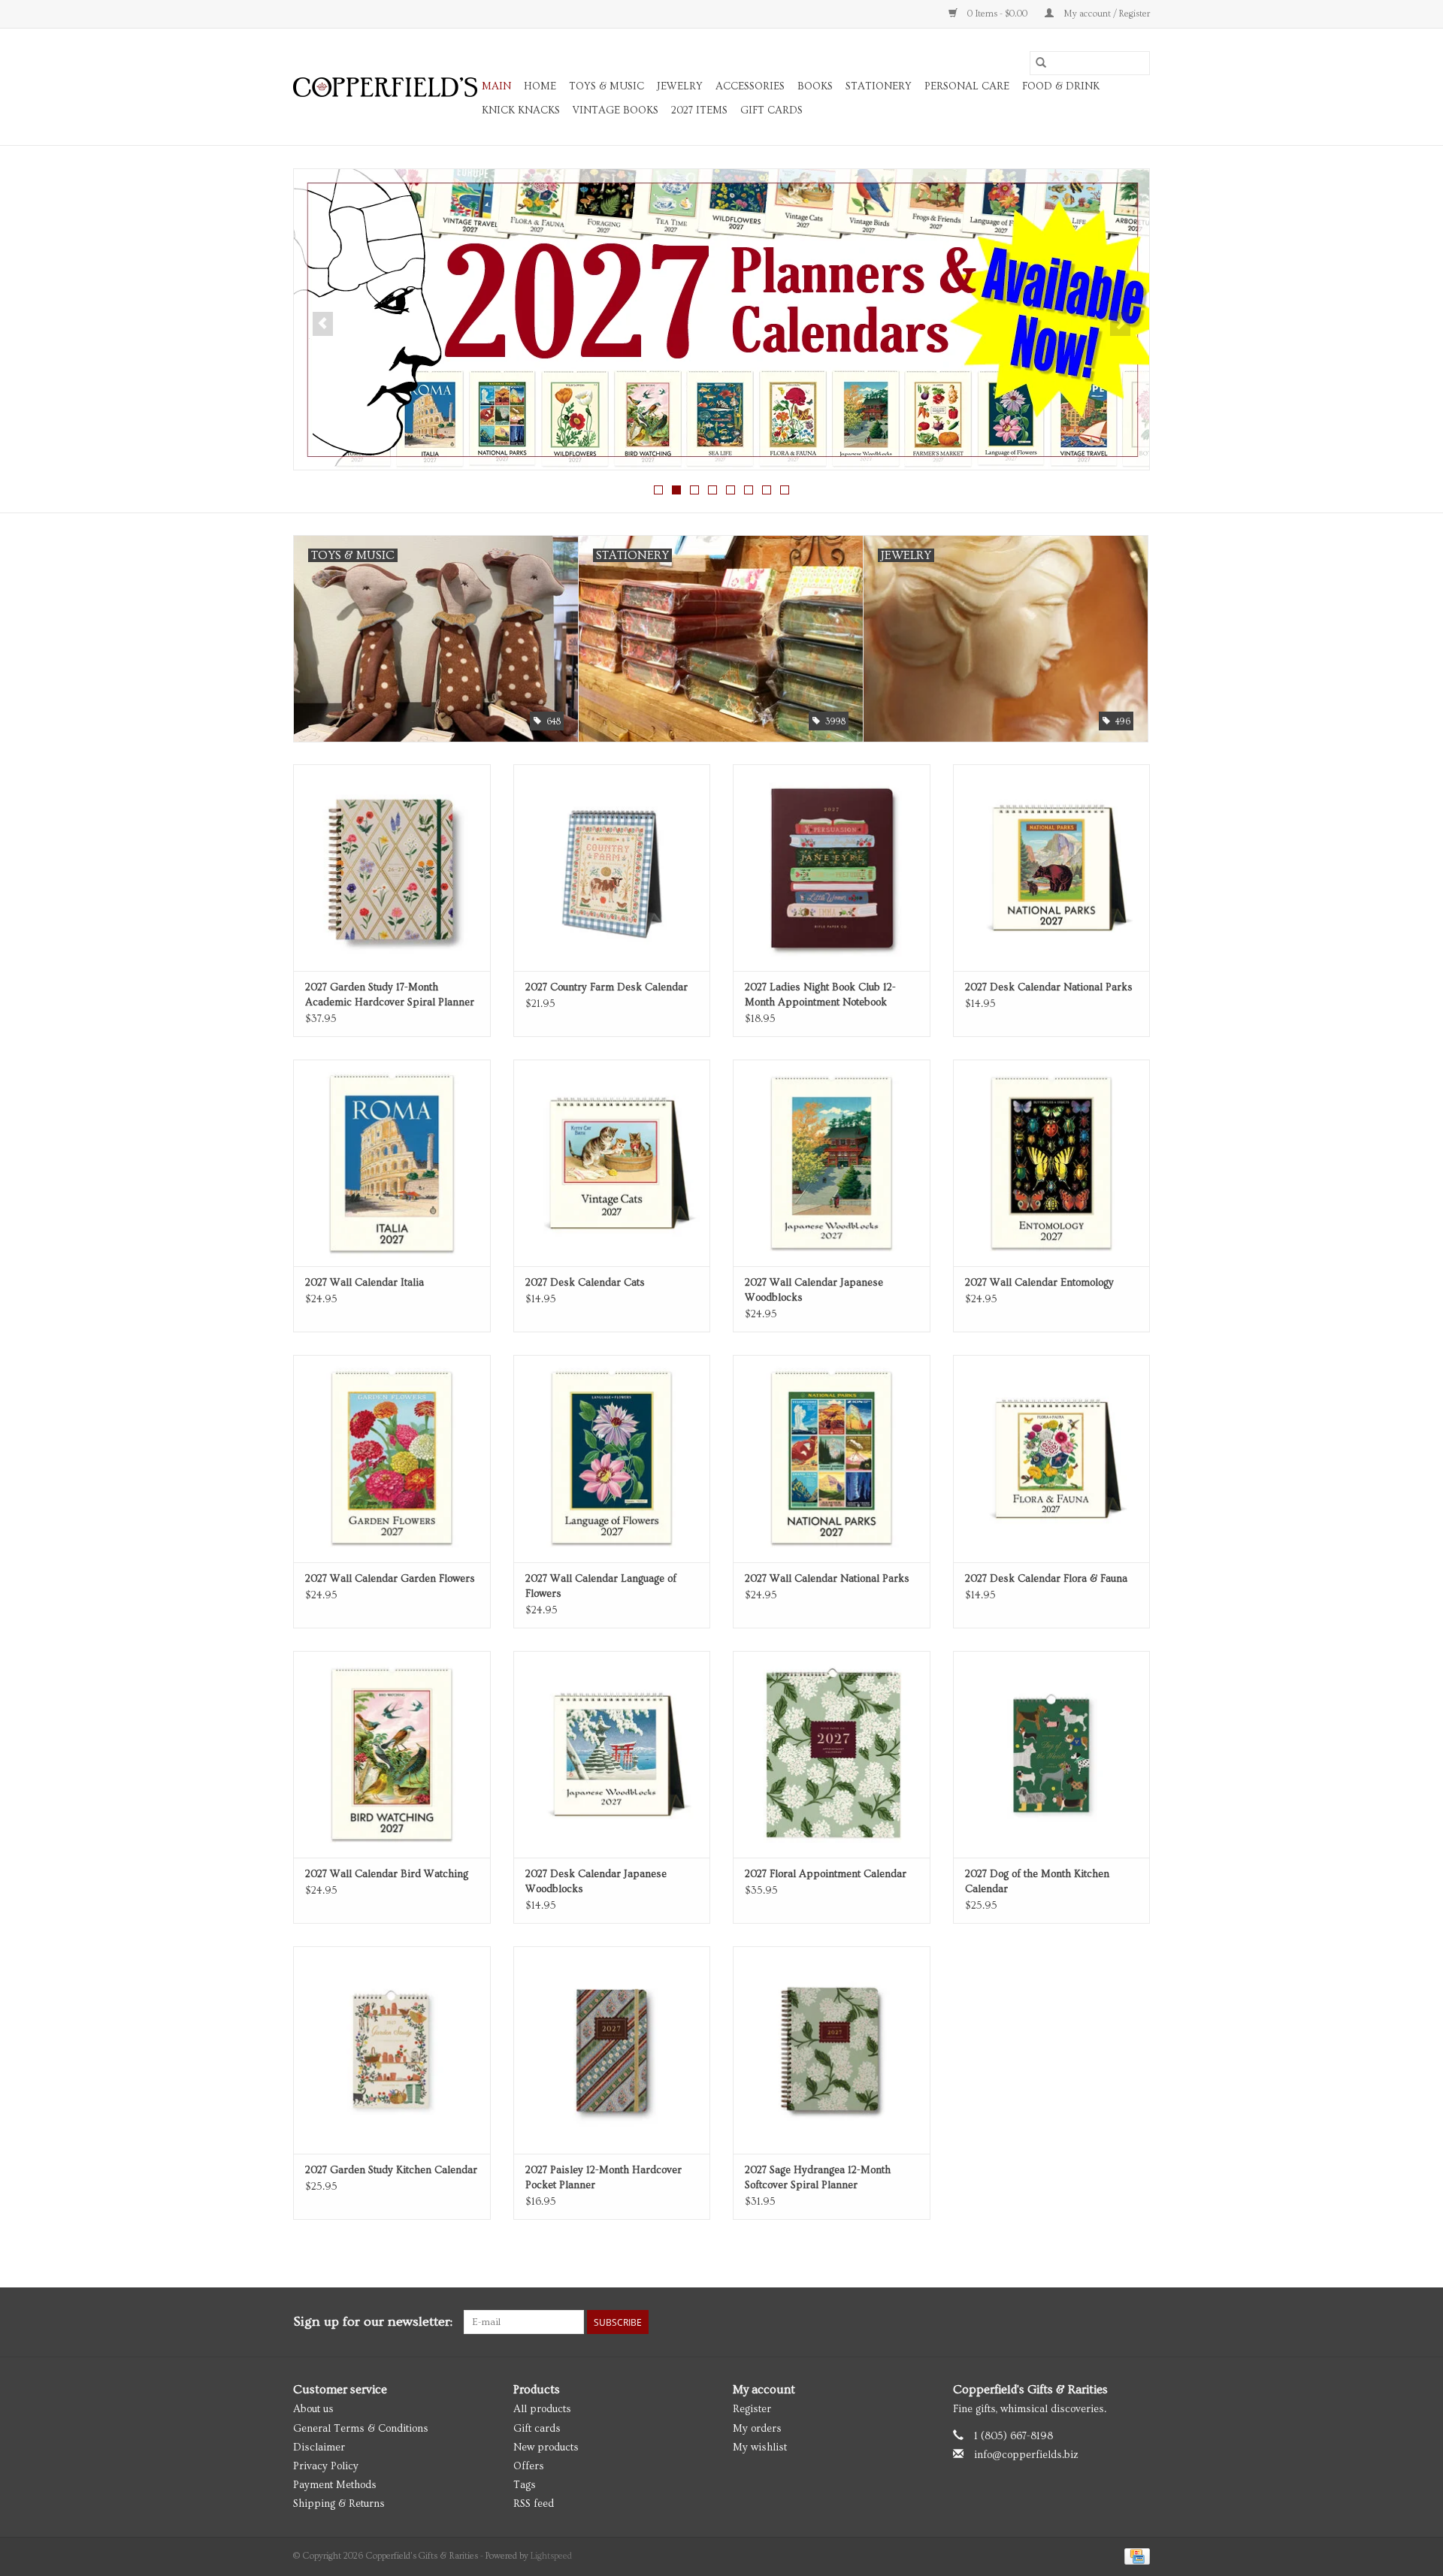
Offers (529, 2466)
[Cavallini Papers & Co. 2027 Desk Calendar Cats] (612, 1163)
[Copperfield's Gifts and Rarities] (385, 87)
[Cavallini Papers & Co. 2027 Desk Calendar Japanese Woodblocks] (612, 1754)
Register (752, 2409)
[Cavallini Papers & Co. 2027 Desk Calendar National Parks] (1052, 868)
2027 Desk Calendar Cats (585, 1283)
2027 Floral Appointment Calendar (826, 1874)
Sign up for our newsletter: (373, 2322)
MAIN (496, 86)
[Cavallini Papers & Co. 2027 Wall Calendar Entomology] (1052, 1163)
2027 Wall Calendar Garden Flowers (390, 1579)
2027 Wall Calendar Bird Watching (387, 1874)
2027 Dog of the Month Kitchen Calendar (1037, 1882)
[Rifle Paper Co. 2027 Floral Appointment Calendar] (832, 1754)
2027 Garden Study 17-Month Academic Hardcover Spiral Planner (390, 995)
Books (815, 86)
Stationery (879, 86)
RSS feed (534, 2504)
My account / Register (1106, 14)
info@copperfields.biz (1026, 2455)
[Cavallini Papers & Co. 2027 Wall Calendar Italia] (392, 1163)
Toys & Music (607, 86)
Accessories (750, 86)
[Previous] (323, 324)
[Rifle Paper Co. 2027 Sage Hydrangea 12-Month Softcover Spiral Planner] (832, 2050)
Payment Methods (335, 2485)
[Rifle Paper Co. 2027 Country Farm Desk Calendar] (612, 868)
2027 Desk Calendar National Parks (1049, 987)
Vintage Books (616, 110)
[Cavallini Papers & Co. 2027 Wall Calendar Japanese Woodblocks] (832, 1163)
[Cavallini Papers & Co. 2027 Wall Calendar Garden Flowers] (392, 1458)
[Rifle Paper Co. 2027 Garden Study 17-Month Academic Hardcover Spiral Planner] (392, 868)
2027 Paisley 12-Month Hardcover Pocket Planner (604, 2178)
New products (546, 2448)
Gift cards (771, 110)
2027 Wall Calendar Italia (365, 1283)
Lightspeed (551, 2556)
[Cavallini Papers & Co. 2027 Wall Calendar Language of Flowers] (612, 1458)
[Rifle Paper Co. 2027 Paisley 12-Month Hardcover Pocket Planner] (612, 2050)
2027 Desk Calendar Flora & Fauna (1046, 1579)
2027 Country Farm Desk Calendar (607, 987)
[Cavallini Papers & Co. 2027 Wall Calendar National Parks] (832, 1458)
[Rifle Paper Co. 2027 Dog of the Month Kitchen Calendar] (1052, 1754)
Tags (525, 2485)
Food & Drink (1061, 86)
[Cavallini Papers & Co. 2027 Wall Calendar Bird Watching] (392, 1754)
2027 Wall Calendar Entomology (1039, 1283)
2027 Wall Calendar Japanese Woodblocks (814, 1290)
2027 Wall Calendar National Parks (827, 1579)
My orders (757, 2429)
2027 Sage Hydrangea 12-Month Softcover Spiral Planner (818, 2178)
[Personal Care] (721, 319)
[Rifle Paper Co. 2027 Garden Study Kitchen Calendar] (392, 2050)
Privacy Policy (326, 2466)
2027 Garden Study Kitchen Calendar (391, 2170)
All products (542, 2409)
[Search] (1041, 63)
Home (540, 86)
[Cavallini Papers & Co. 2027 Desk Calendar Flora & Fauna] (1052, 1458)
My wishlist (760, 2448)
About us (313, 2409)
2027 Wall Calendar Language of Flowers (601, 1586)
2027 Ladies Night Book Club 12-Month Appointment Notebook (820, 995)
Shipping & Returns (339, 2504)
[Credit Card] (1134, 2555)
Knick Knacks (521, 110)
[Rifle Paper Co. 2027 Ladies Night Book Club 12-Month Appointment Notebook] (832, 868)
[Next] (1120, 324)
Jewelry (680, 86)
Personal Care (967, 86)
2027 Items (699, 110)
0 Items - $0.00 (997, 14)
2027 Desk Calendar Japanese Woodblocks (596, 1882)
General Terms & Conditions (361, 2429)
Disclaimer (319, 2448)
